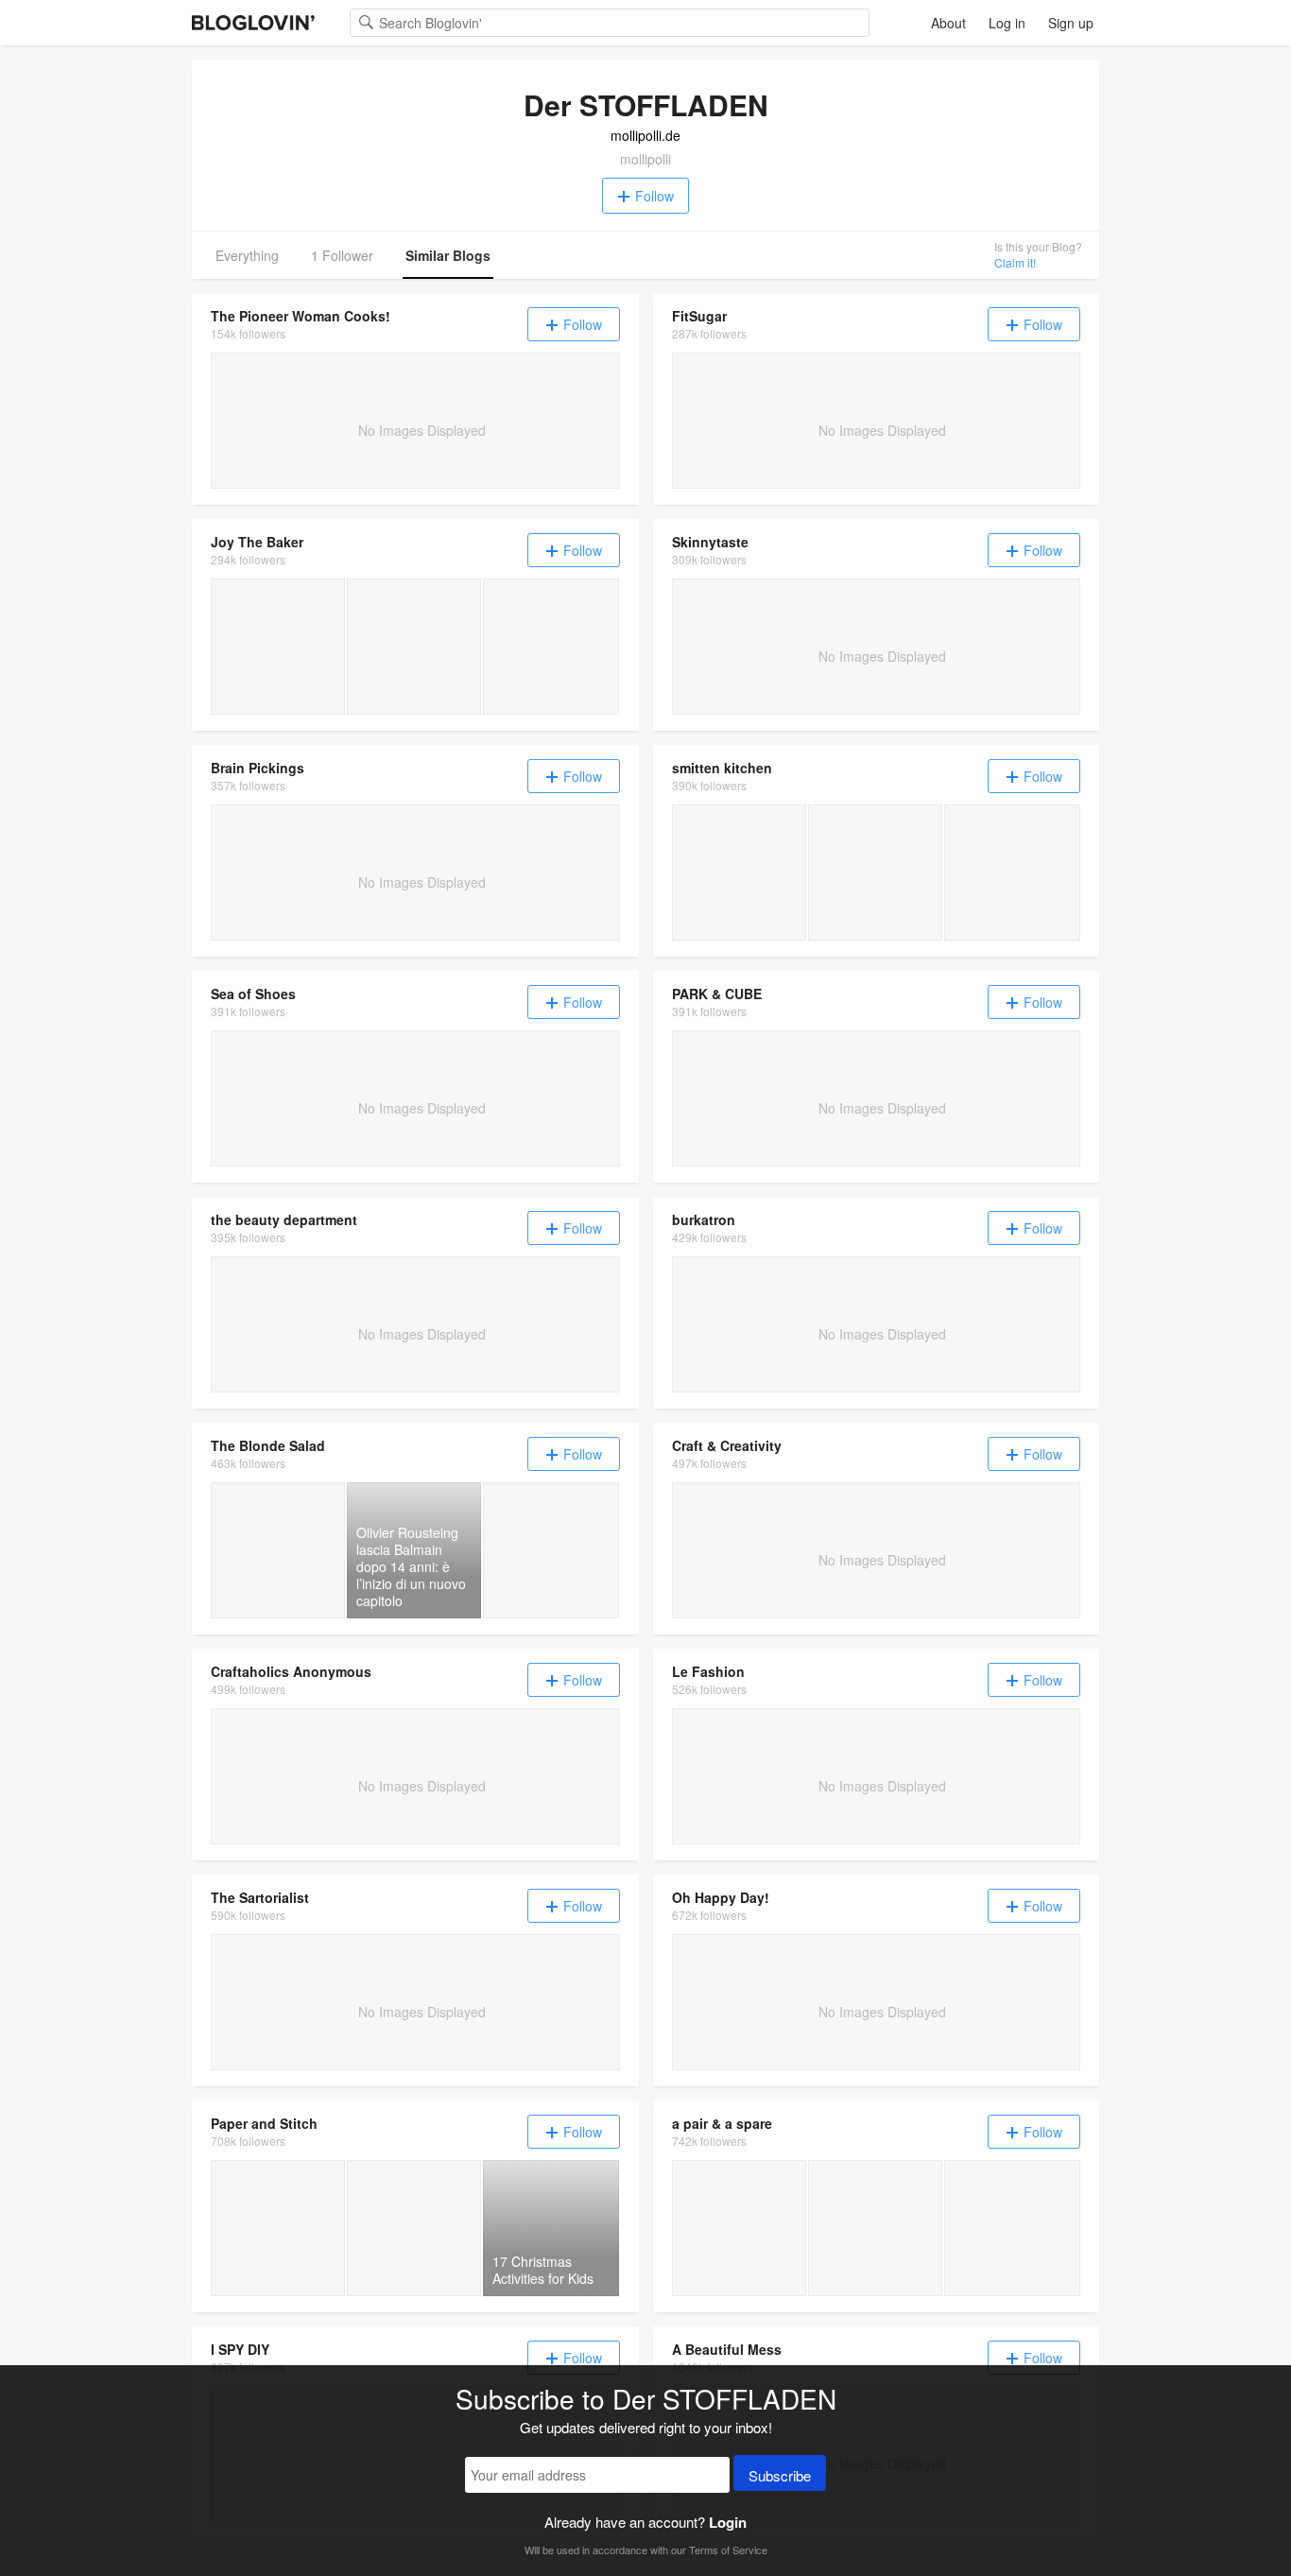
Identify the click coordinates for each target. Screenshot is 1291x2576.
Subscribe (780, 2475)
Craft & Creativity (727, 1445)
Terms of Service (728, 2550)
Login (728, 2522)
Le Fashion (708, 1671)
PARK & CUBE (717, 994)
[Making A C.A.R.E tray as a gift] (739, 2228)
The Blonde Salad (268, 1445)
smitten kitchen (722, 768)
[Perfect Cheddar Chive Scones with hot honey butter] (551, 647)
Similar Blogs (448, 255)
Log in (1007, 23)
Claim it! (1015, 262)
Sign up (1071, 23)
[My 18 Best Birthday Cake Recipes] (414, 647)
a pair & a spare (722, 2123)
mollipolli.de (645, 135)
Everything (247, 255)
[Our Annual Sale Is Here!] (1012, 2228)
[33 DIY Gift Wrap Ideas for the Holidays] (278, 2228)
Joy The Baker (257, 542)
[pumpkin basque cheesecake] (875, 873)
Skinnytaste (710, 542)
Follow (654, 196)
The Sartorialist (260, 1897)
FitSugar (699, 316)
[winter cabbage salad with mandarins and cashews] (739, 873)
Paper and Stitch (264, 2123)
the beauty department (284, 1219)
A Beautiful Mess (727, 2349)
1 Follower (342, 255)
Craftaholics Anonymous (291, 1671)
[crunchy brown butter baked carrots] (1012, 873)
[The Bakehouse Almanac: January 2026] (278, 647)
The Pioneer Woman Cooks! (301, 316)
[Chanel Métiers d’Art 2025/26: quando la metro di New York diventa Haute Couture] (278, 1550)
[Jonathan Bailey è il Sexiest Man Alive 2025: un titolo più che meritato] (551, 1550)
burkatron (704, 1219)
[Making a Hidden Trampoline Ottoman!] (875, 2228)
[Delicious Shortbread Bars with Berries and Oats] (414, 2228)
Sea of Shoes (253, 994)
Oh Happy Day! (721, 1897)
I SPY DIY (240, 2349)
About (948, 23)
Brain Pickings (258, 768)
